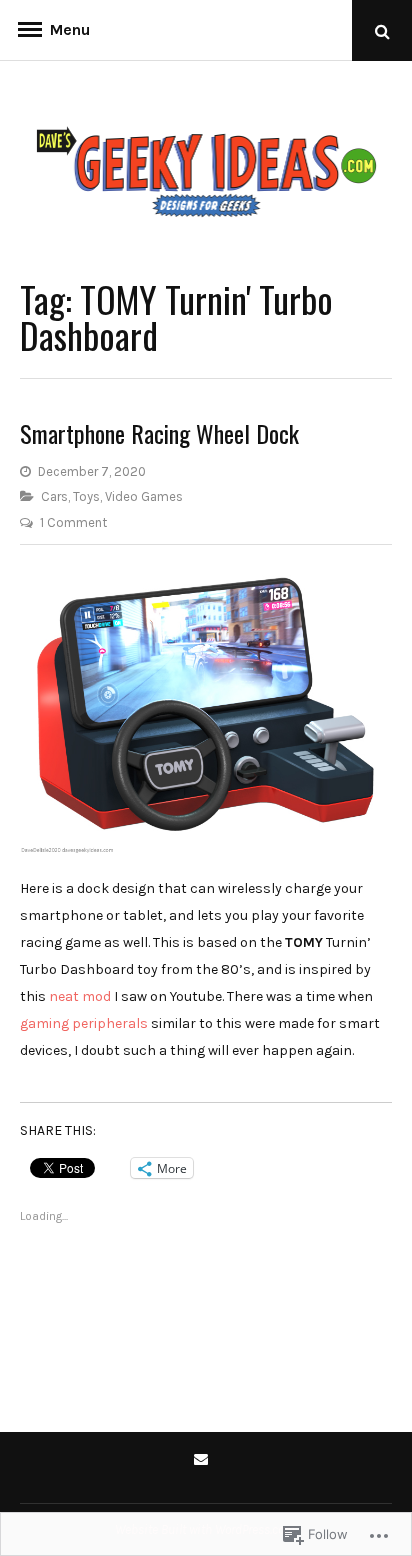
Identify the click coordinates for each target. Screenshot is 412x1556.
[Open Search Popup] (382, 30)
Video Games (144, 496)
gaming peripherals (84, 1023)
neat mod (80, 996)
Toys (86, 496)
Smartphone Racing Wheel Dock (159, 433)
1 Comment (73, 522)
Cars (54, 496)
